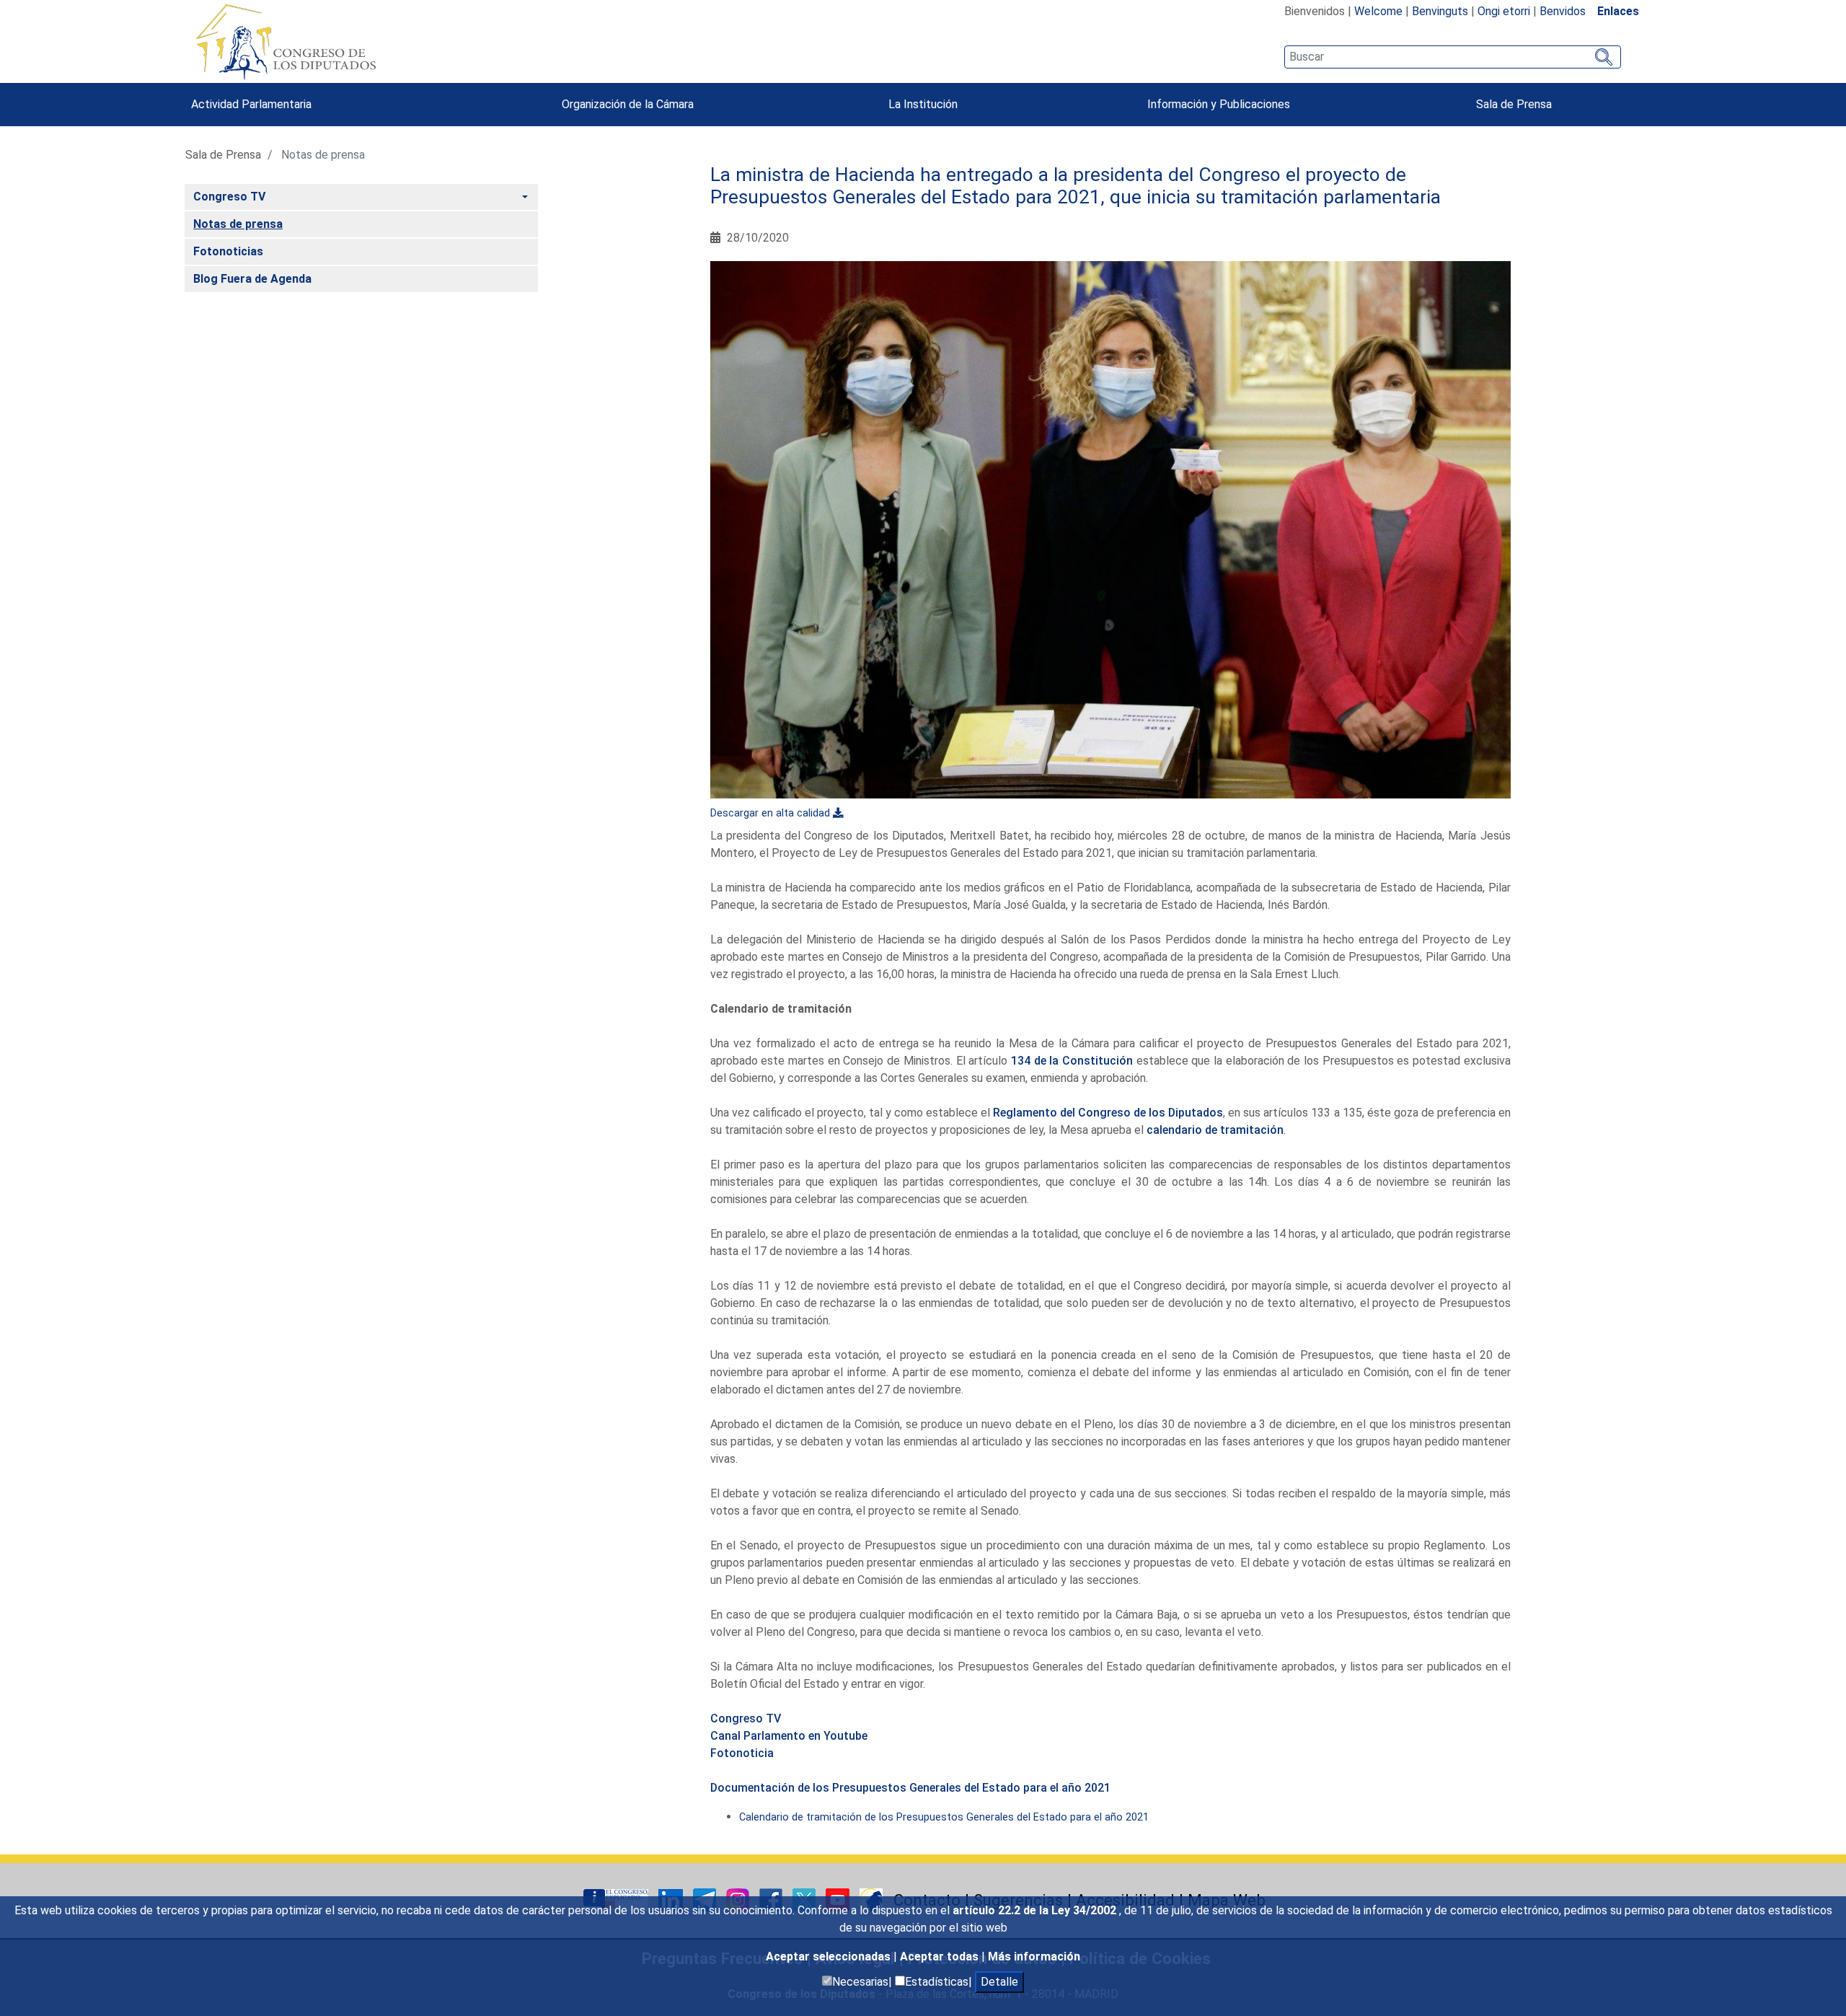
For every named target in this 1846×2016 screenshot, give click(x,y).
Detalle (999, 1982)
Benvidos (1563, 11)
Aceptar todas (941, 1956)
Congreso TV (746, 1718)
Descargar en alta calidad (770, 813)
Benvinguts (1440, 11)
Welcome (1378, 11)
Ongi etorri (1504, 11)
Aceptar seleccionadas (830, 1956)
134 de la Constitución (1074, 1061)
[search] (1453, 57)
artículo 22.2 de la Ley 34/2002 (1036, 1910)
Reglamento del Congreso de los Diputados (1108, 1113)
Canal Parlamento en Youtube (789, 1736)
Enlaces (1618, 11)
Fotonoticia (742, 1753)
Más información (1034, 1956)
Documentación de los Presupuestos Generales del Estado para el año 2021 (910, 1788)
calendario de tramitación (1215, 1130)
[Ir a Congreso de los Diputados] (286, 42)
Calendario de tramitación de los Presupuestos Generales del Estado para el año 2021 (944, 1817)
